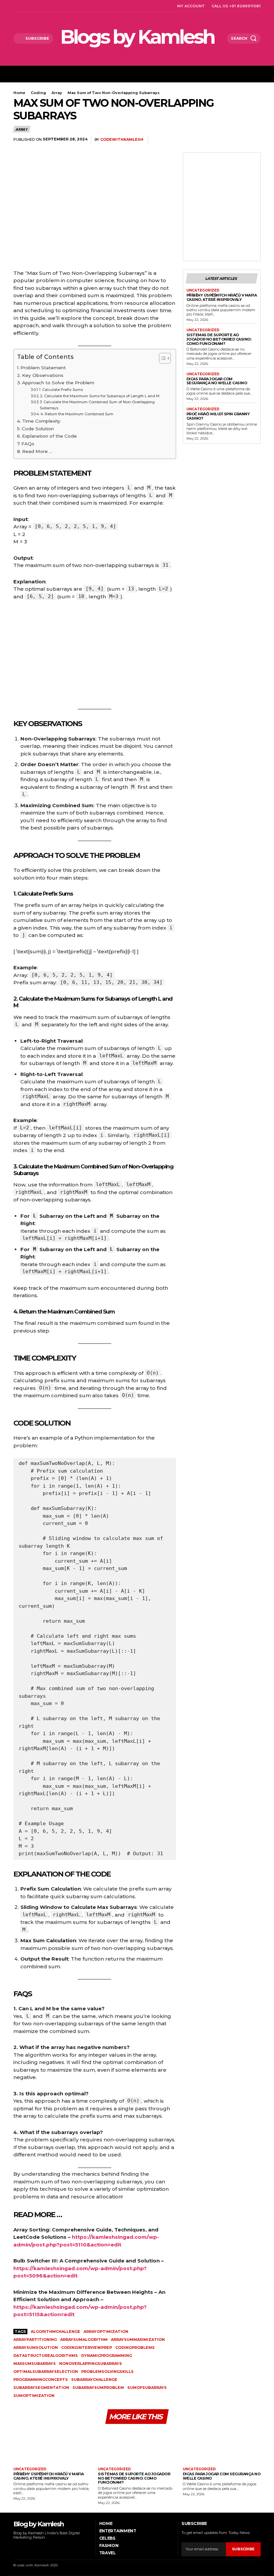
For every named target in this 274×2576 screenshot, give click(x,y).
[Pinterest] (223, 140)
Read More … (37, 451)
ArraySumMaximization (138, 2340)
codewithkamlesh (122, 140)
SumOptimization (34, 2396)
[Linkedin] (32, 6)
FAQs (28, 444)
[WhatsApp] (238, 140)
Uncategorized (203, 291)
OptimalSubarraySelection (46, 2372)
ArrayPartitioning (35, 2340)
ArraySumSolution (36, 2348)
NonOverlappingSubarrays (91, 2364)
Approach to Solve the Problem (58, 383)
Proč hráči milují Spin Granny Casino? (218, 416)
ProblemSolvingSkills (107, 2372)
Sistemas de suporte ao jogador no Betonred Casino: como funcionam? (219, 339)
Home (19, 93)
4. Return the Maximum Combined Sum (77, 414)
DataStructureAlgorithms (46, 2356)
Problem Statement (43, 368)
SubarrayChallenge (94, 2380)
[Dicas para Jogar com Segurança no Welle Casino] (222, 2446)
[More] (254, 140)
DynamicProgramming (107, 2356)
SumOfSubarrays (147, 2388)
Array (57, 93)
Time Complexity (41, 421)
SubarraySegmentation (41, 2388)
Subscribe (243, 2549)
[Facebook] (15, 6)
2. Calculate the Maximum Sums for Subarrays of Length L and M (100, 396)
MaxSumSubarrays (35, 2364)
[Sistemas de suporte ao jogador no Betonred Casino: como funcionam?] (137, 2446)
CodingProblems (135, 2348)
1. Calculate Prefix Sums (61, 390)
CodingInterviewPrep (87, 2348)
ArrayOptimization (106, 2332)
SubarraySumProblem (98, 2388)
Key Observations (43, 375)
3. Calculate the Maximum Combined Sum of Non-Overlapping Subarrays (97, 405)
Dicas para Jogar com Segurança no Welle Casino (217, 381)
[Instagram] (24, 6)
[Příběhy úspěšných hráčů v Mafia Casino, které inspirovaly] (52, 2446)
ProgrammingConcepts (41, 2380)
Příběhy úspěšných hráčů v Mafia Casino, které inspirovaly (222, 297)
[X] (41, 6)
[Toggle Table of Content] (162, 358)
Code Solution (38, 429)
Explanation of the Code (49, 436)
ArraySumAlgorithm (84, 2340)
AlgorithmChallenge (55, 2332)
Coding (38, 93)
